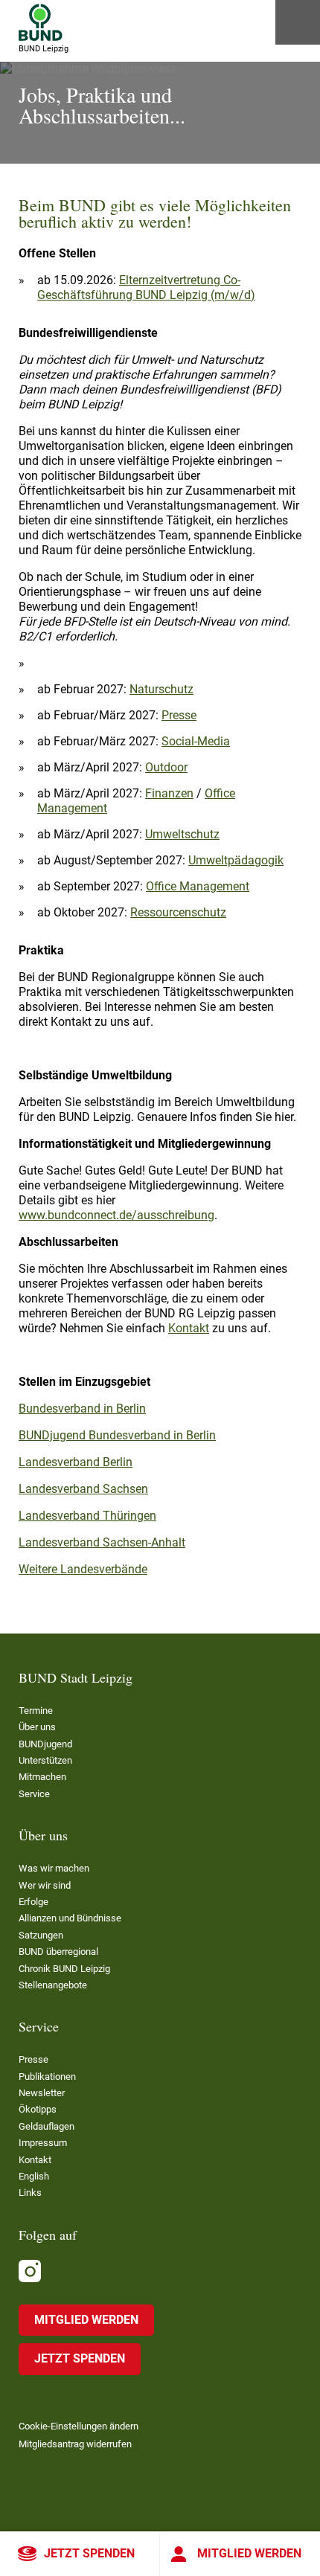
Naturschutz (161, 689)
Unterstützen (45, 1760)
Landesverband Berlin (76, 1462)
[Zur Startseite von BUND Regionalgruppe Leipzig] (41, 22)
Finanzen (169, 793)
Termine (36, 1711)
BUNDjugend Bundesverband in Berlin (117, 1435)
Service (34, 1794)
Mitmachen (42, 1777)
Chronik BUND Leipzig (64, 1969)
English (34, 2176)
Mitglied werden (249, 2553)
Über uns (37, 1727)
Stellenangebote (53, 1985)
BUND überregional (58, 1952)
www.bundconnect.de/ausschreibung (116, 1215)
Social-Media (196, 741)
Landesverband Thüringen (87, 1516)
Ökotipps (38, 2109)
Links (30, 2193)
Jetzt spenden (89, 2553)
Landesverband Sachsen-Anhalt (102, 1542)
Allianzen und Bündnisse (70, 1918)
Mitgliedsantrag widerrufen (75, 2444)
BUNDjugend (45, 1744)
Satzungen (41, 1935)
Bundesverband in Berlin (82, 1409)
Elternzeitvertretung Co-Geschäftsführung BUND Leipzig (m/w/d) (146, 288)
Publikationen (47, 2076)
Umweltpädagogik (236, 860)
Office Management (198, 886)
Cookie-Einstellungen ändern (79, 2426)
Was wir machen (54, 1868)
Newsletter (42, 2093)
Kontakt (189, 1328)
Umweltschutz (182, 834)
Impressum (43, 2143)
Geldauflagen (47, 2126)
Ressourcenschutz (178, 912)
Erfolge (33, 1902)
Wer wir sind (45, 1885)
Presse (179, 715)
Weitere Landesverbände (83, 1569)
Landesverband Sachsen (83, 1489)
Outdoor (166, 767)
